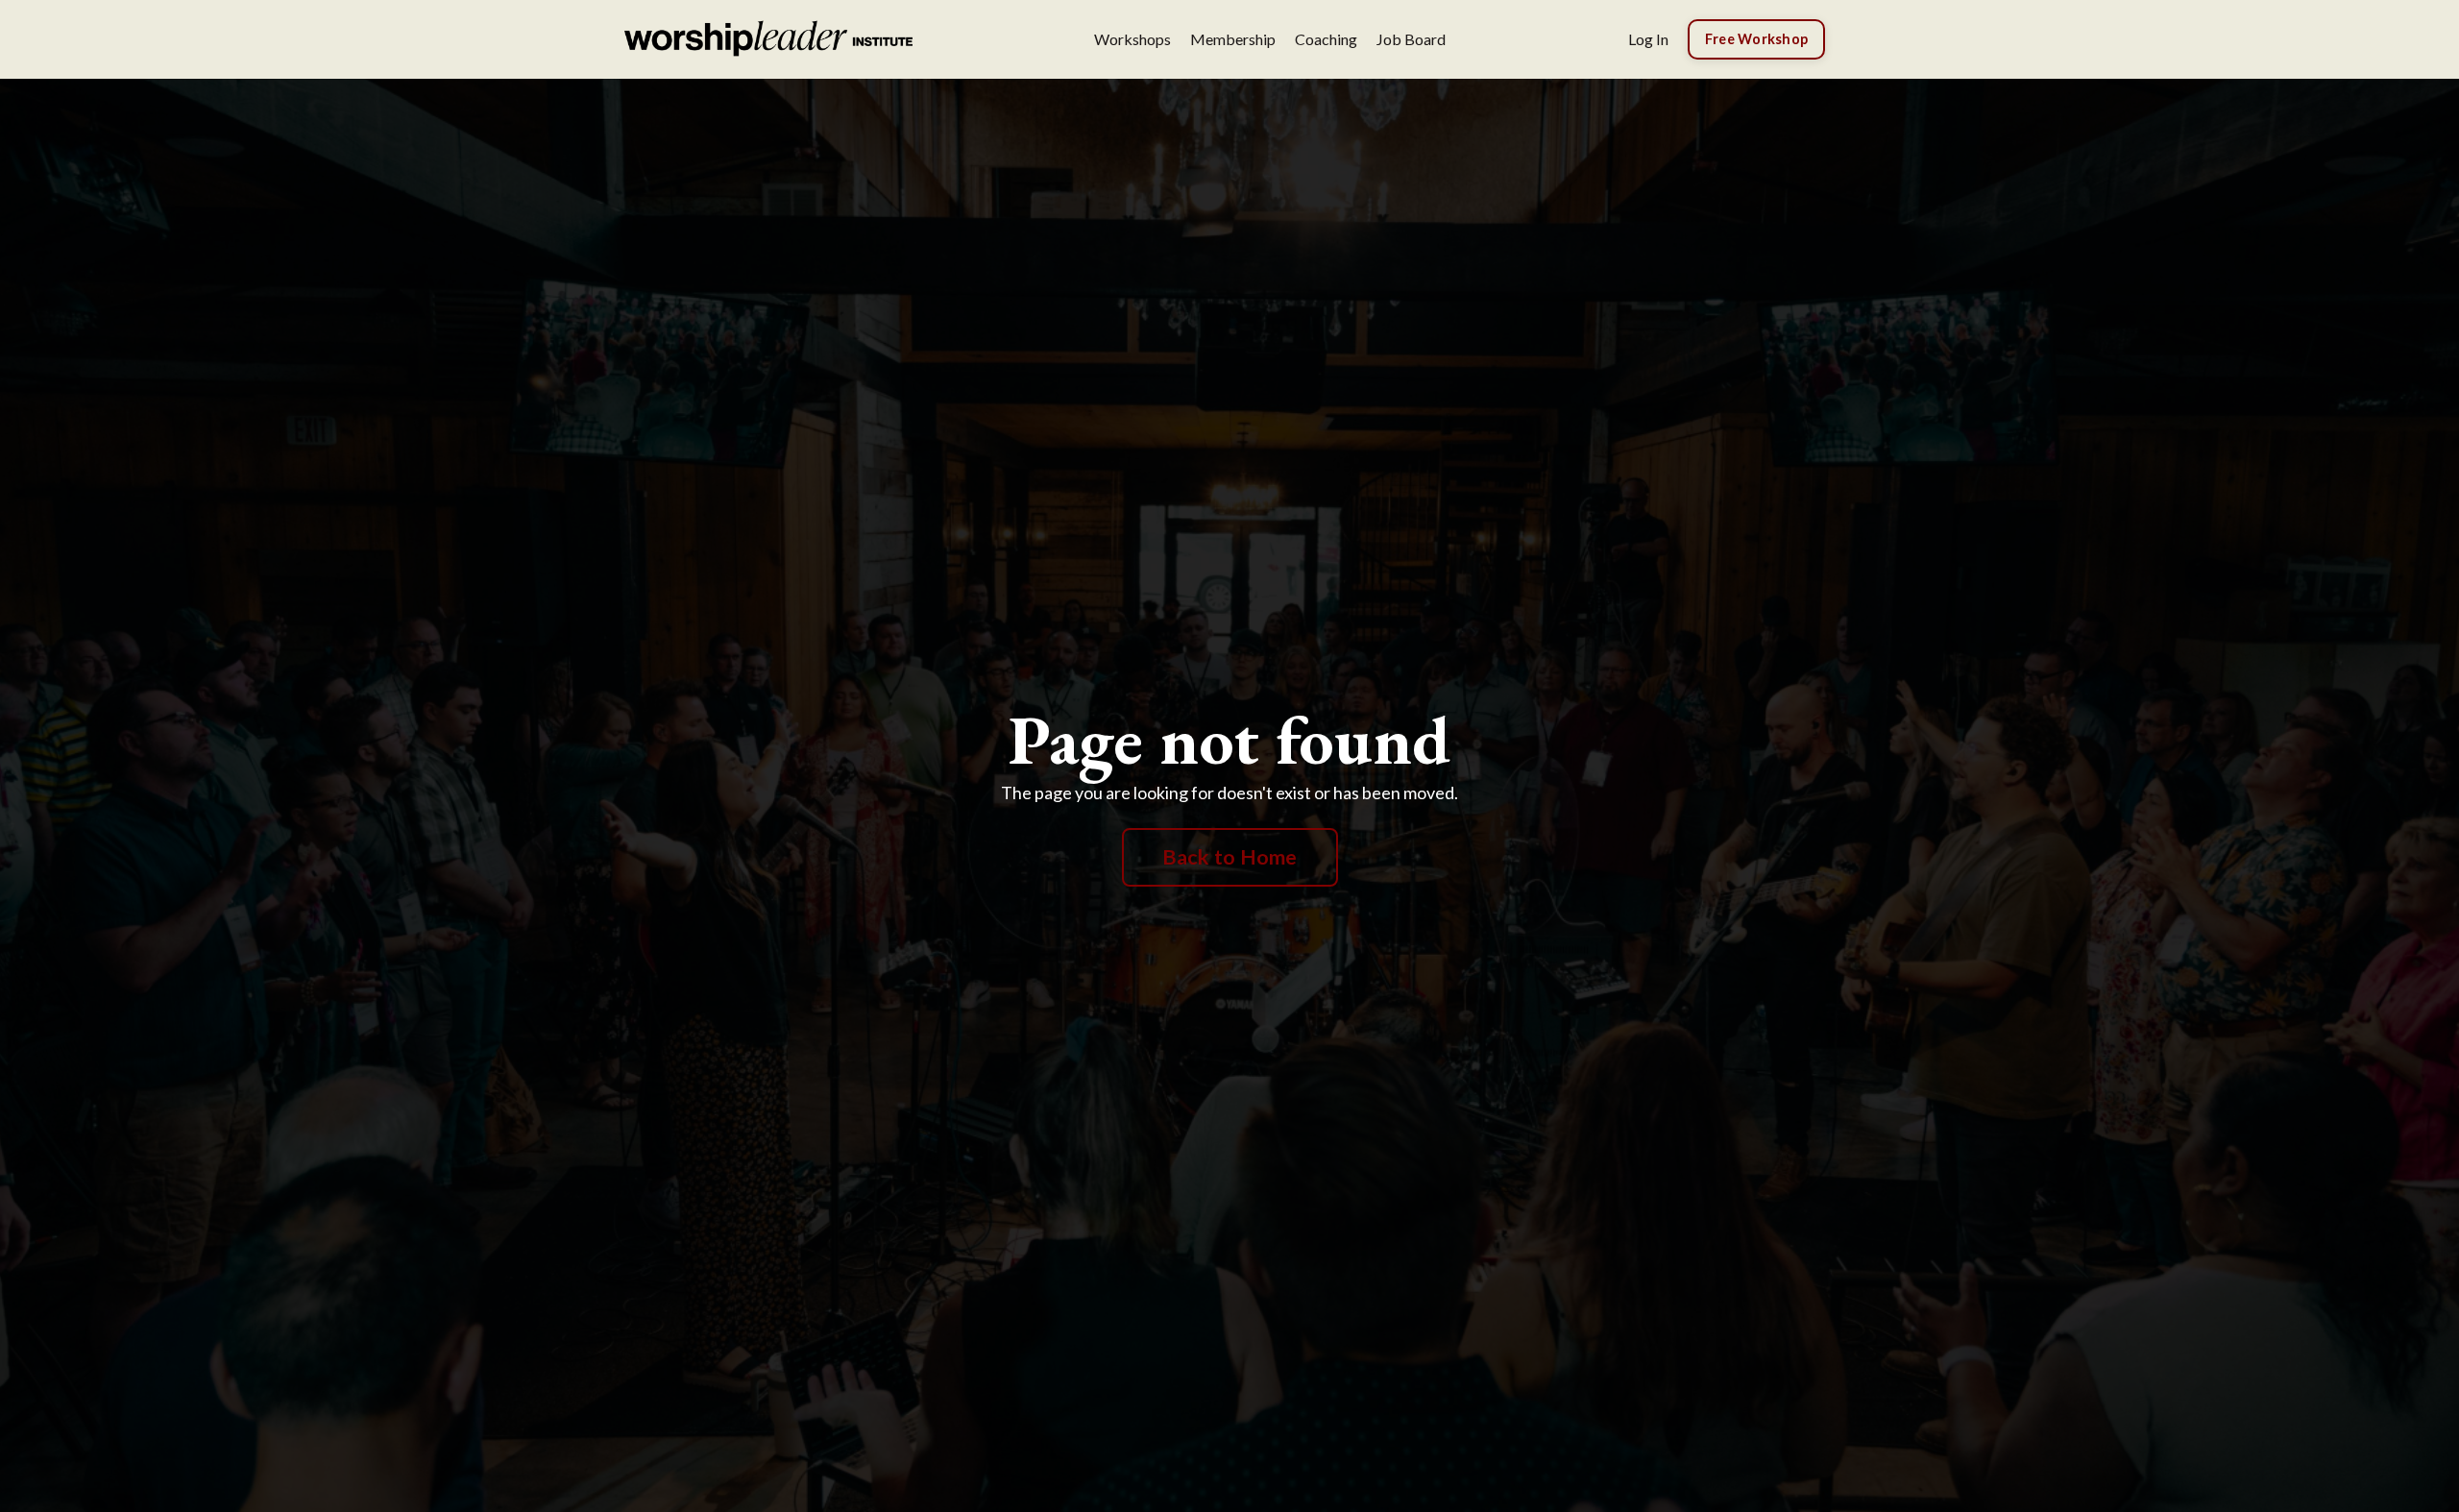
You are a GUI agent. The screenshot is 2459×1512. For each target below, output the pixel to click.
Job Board (1411, 39)
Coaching (1326, 39)
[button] (1756, 37)
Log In (1648, 39)
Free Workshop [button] (1756, 39)
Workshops (1132, 39)
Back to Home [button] (1230, 857)
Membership (1233, 39)
